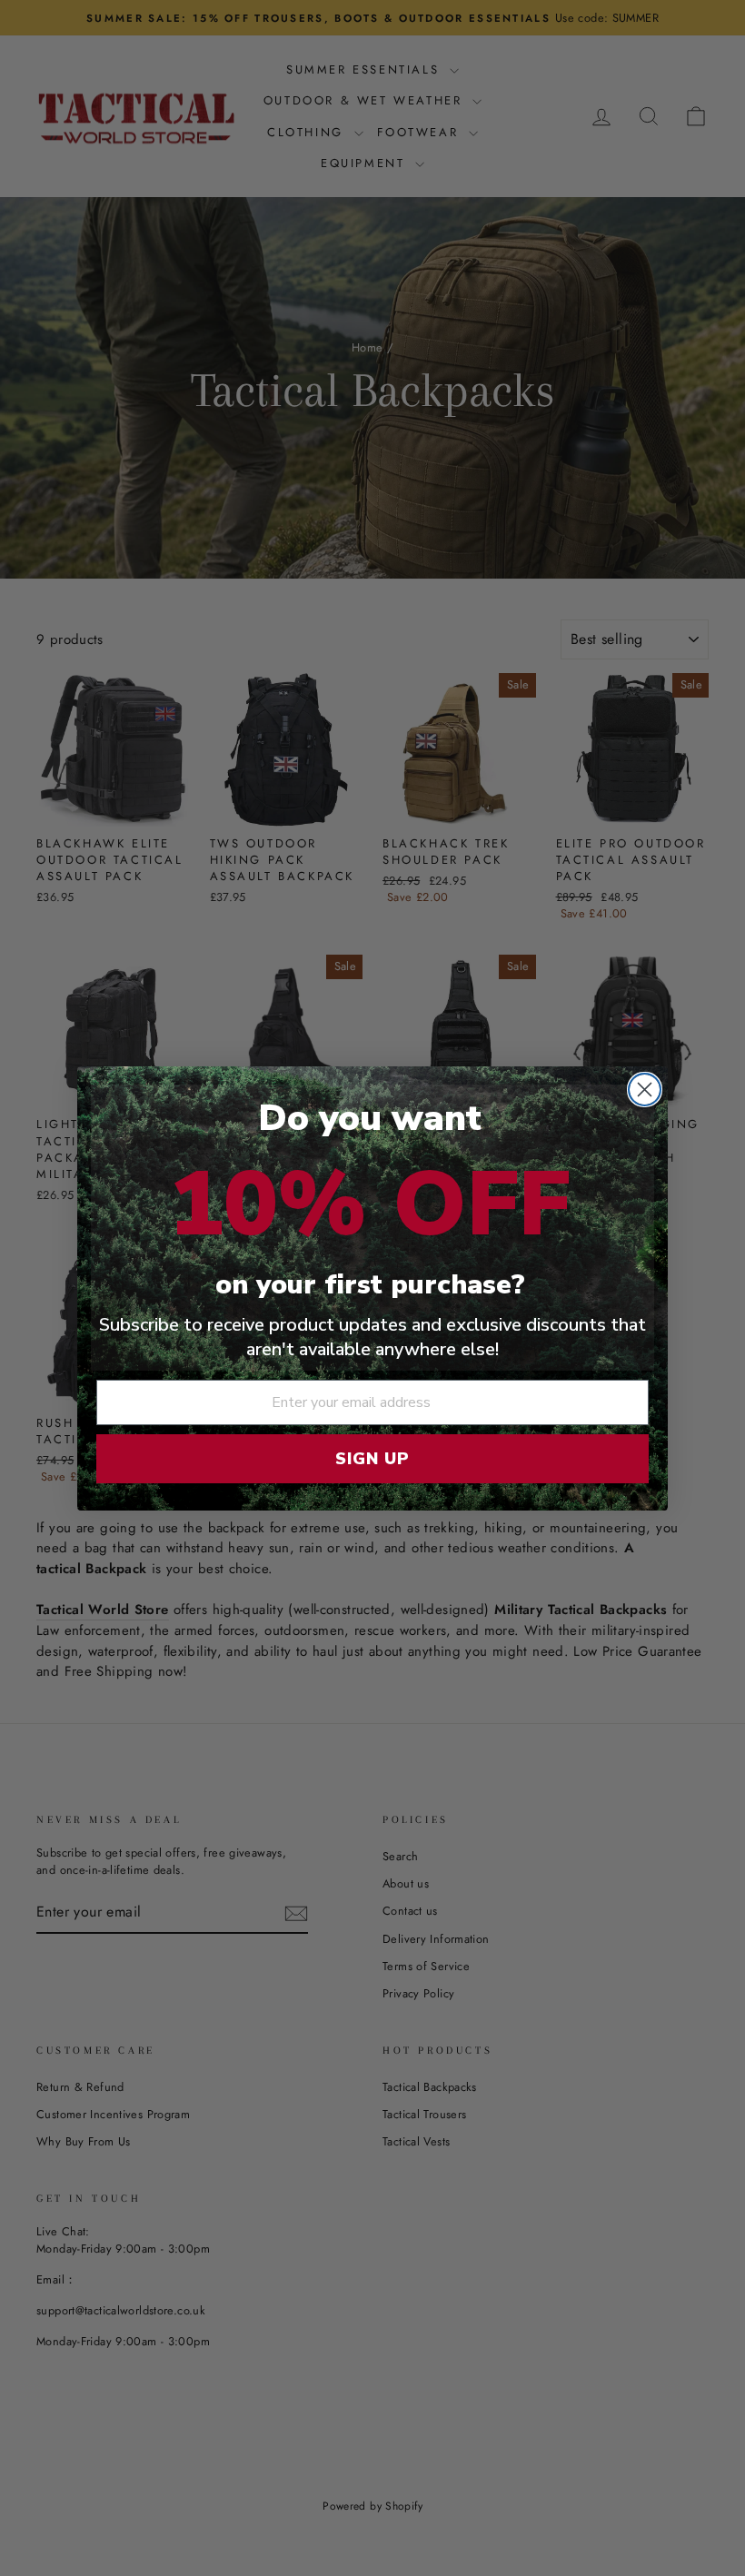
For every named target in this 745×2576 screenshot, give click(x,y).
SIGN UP (372, 1459)
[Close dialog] (645, 1090)
